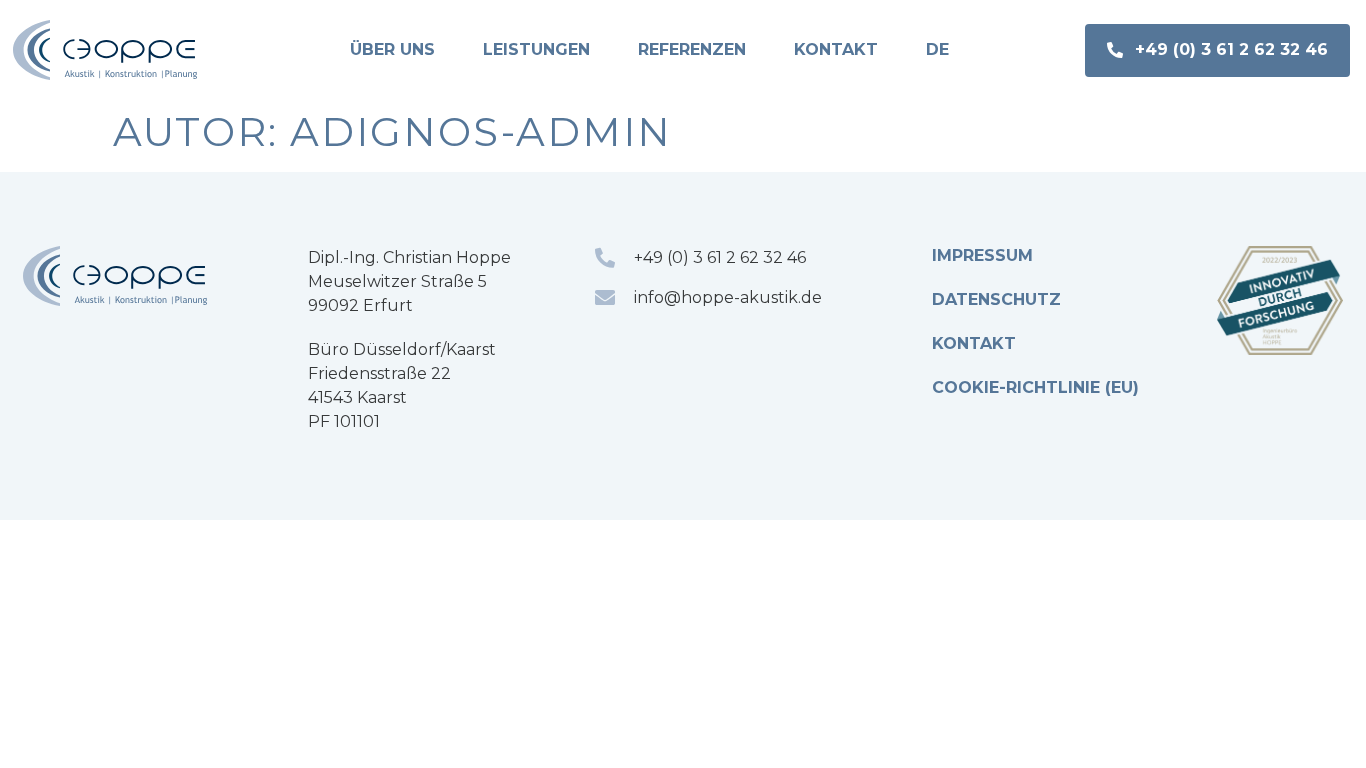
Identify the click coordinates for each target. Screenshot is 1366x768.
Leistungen (536, 49)
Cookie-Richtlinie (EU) (1035, 387)
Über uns (392, 49)
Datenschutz (996, 299)
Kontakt (836, 49)
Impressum (982, 255)
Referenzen (692, 49)
